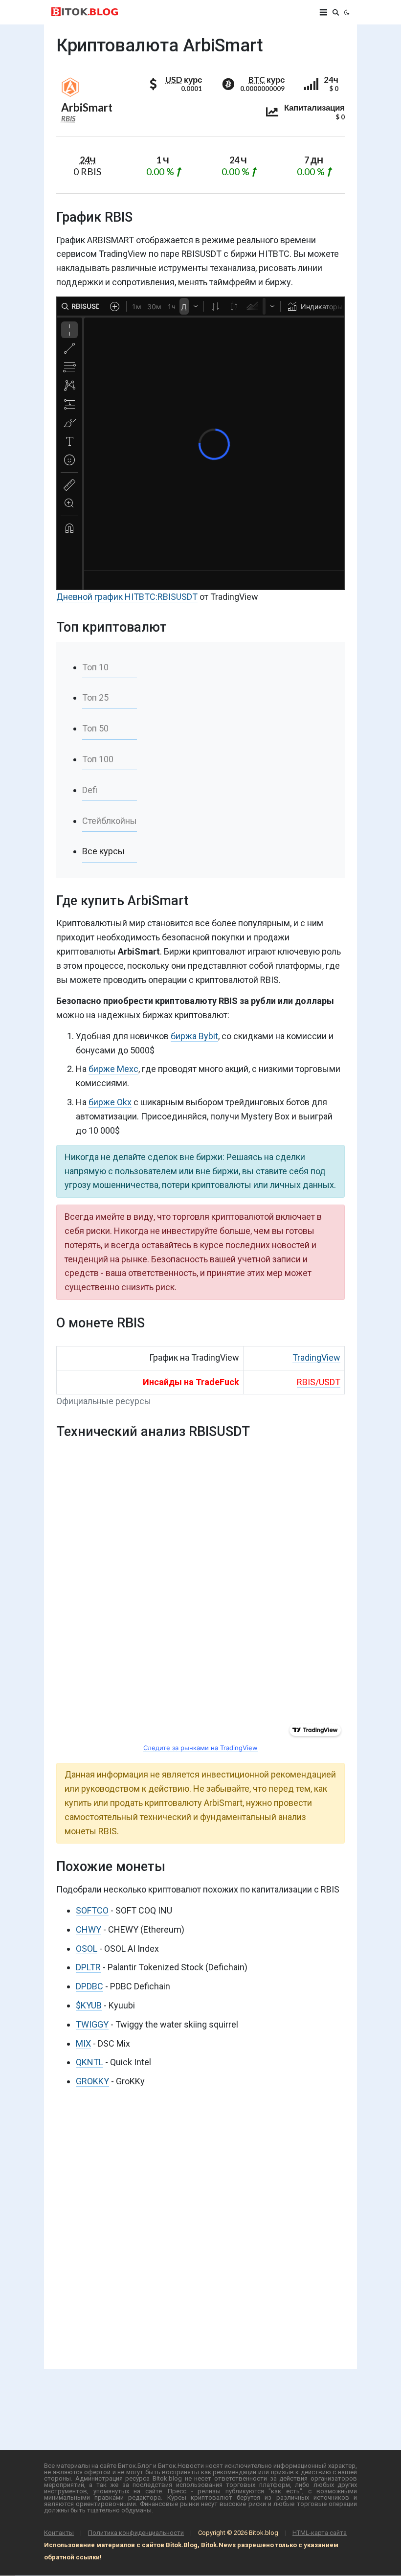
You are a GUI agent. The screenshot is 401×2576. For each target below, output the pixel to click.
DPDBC (89, 1986)
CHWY (89, 1929)
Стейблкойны (110, 821)
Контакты (59, 2533)
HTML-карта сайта (320, 2533)
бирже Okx (110, 1102)
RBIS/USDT (319, 1382)
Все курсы (103, 851)
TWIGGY (92, 2024)
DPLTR (88, 1967)
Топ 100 (98, 759)
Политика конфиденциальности (136, 2533)
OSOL (87, 1949)
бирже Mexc (113, 1069)
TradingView (316, 1357)
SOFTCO (92, 1910)
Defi (90, 790)
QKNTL (89, 2062)
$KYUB (89, 2005)
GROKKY (92, 2081)
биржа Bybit (194, 1036)
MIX (83, 2043)
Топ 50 (95, 728)
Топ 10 (95, 667)
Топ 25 (95, 697)
